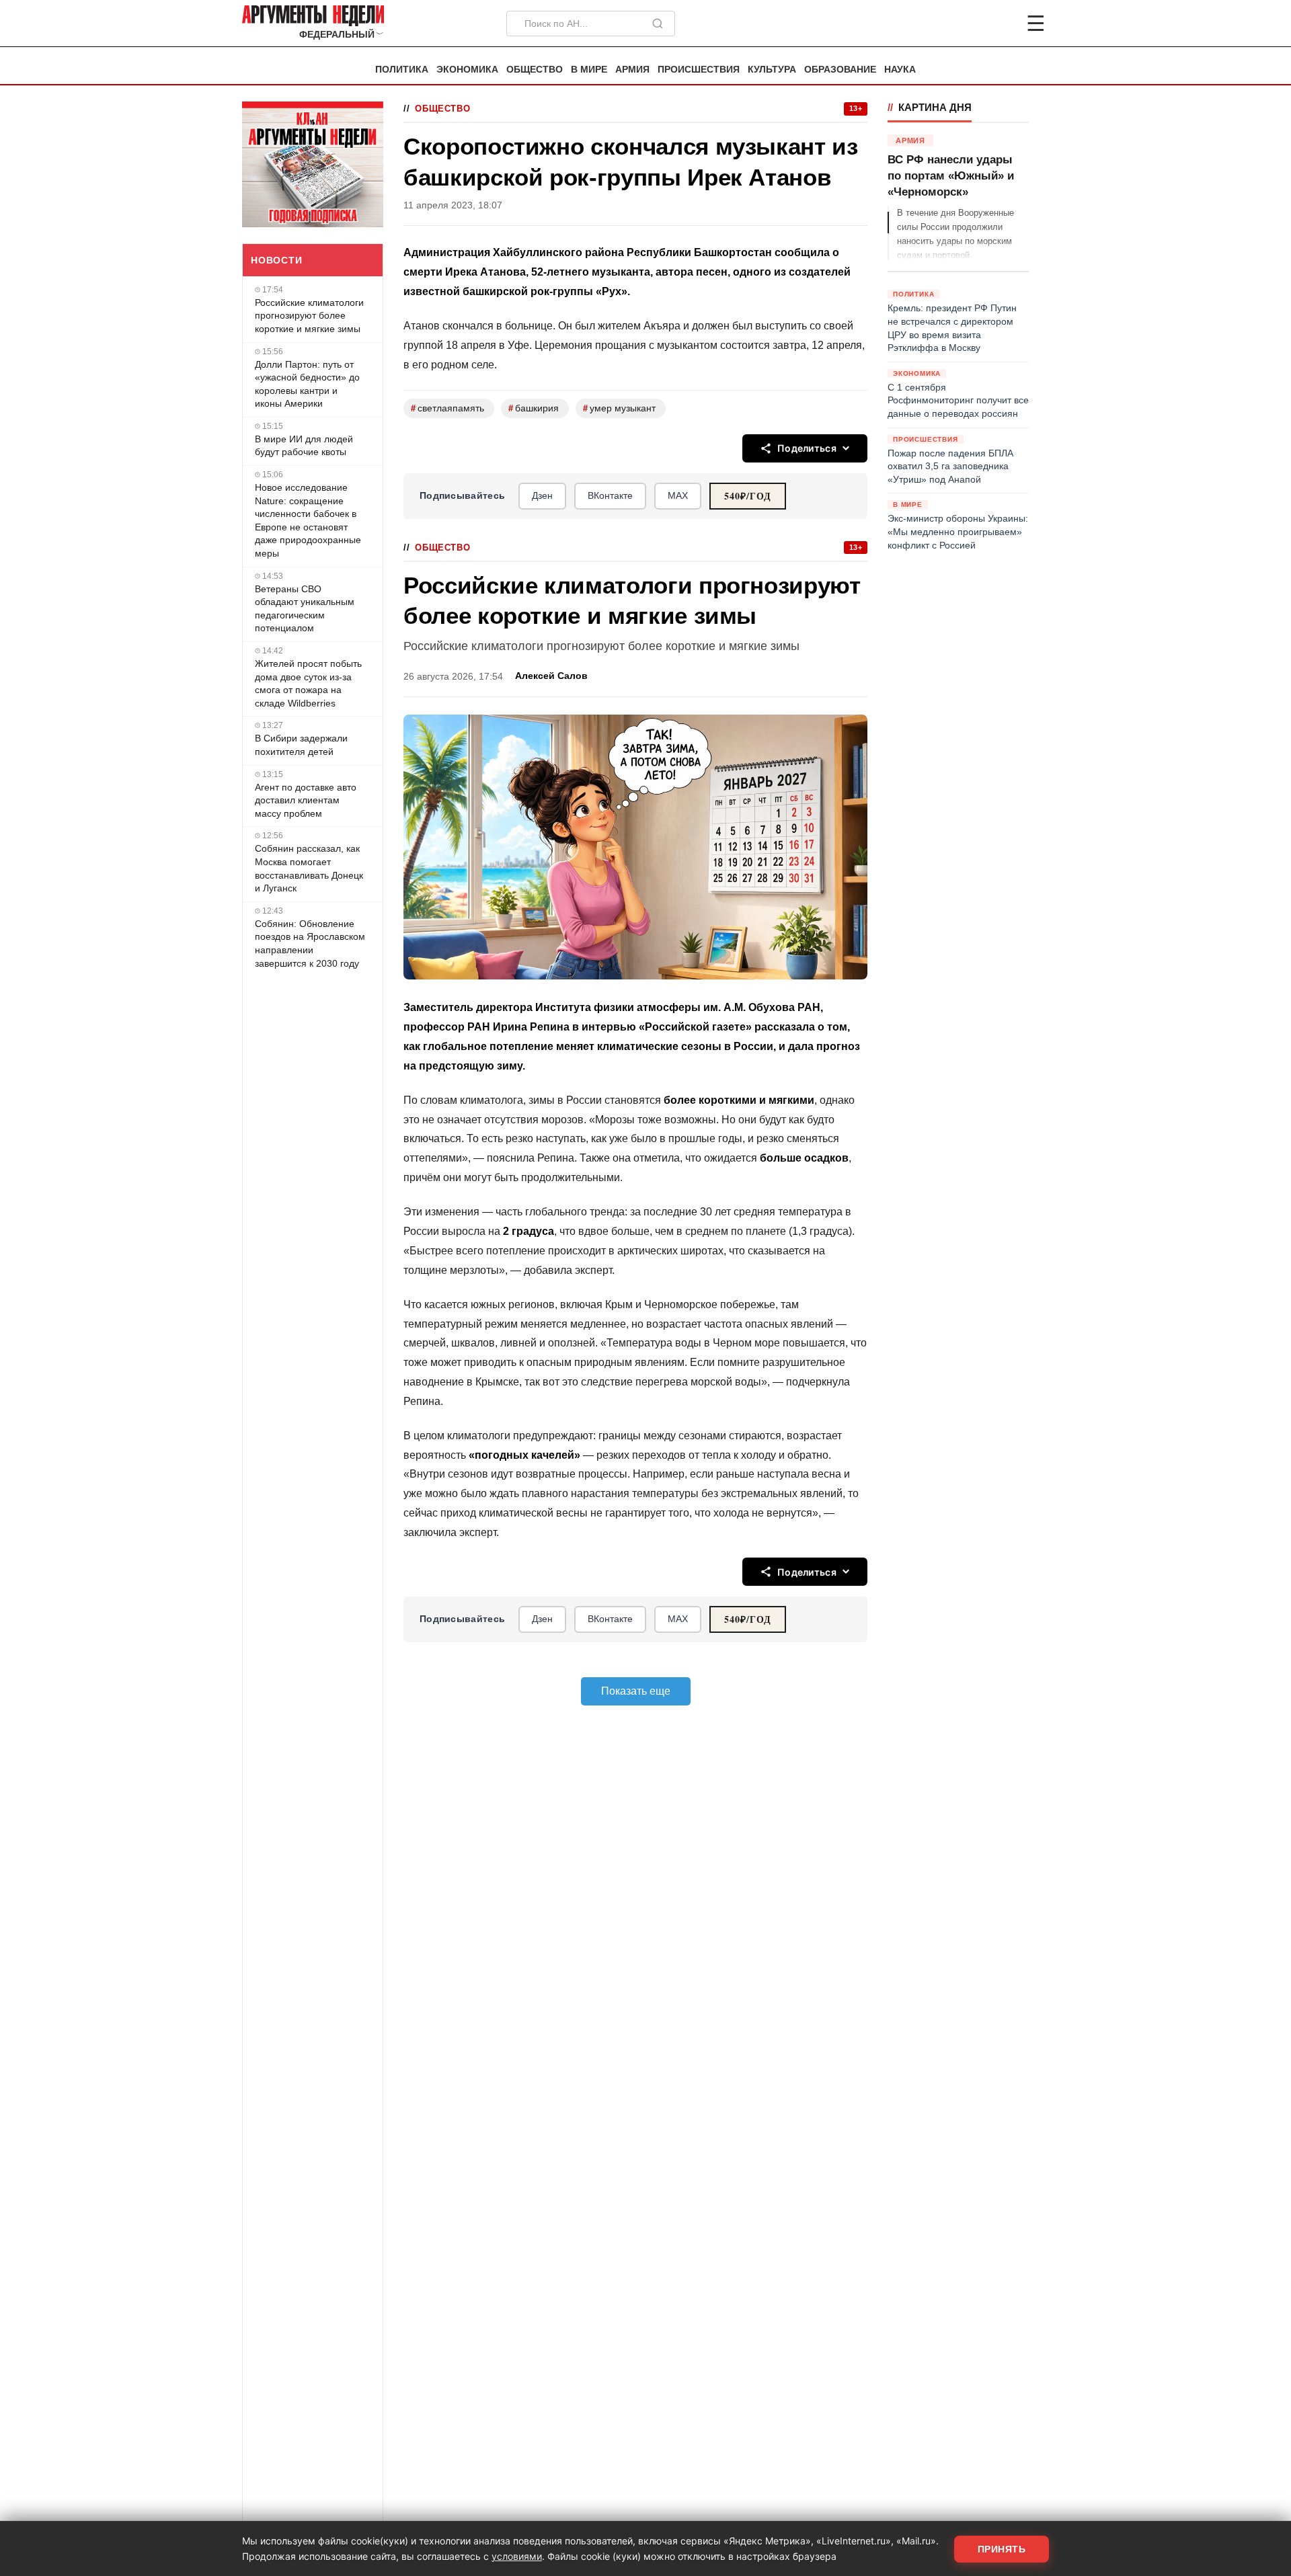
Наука (900, 70)
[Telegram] (966, 24)
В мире (589, 70)
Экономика (467, 70)
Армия (632, 70)
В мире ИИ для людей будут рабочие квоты (304, 446)
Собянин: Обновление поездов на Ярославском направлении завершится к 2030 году (310, 943)
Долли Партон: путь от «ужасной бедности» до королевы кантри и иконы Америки (307, 384)
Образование (840, 70)
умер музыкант (619, 408)
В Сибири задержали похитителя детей (301, 745)
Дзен (542, 495)
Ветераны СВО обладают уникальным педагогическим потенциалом (305, 609)
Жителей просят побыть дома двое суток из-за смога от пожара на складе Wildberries (308, 683)
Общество (535, 70)
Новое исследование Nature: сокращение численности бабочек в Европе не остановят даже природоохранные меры (308, 520)
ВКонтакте (610, 495)
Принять (1002, 2549)
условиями (517, 2556)
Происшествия (699, 70)
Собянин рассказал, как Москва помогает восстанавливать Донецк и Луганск (309, 868)
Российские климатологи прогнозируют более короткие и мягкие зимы (309, 316)
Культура (772, 70)
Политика (402, 70)
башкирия (534, 408)
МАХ (678, 495)
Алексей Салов (551, 676)
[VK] (999, 24)
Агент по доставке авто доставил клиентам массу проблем (306, 800)
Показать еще (636, 1691)
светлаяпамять (447, 408)
